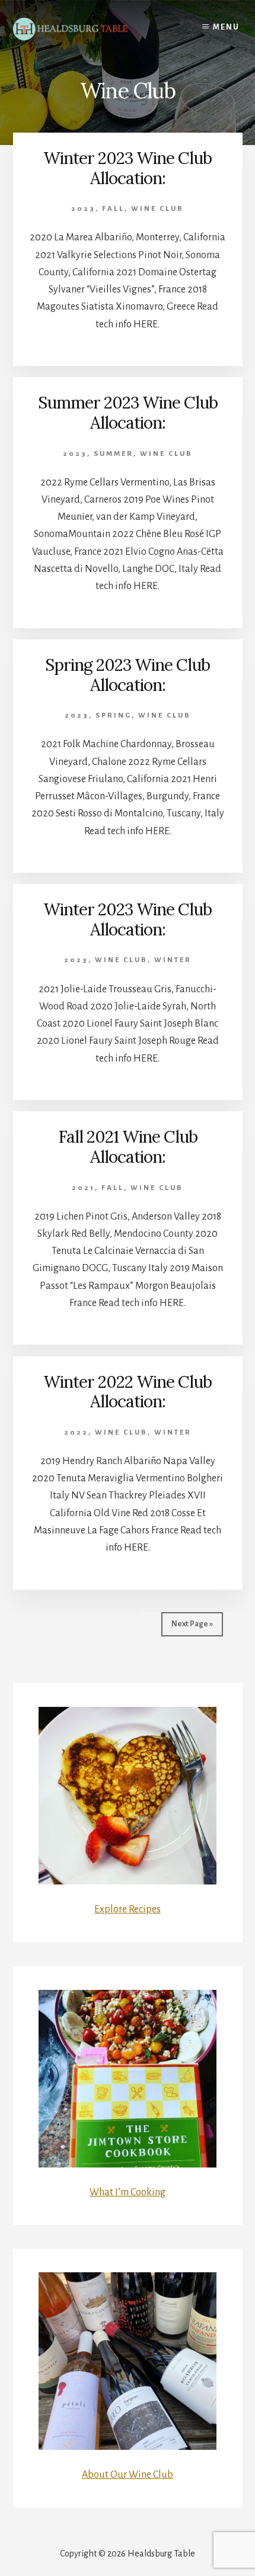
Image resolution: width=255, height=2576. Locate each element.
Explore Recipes (128, 1909)
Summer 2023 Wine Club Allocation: (128, 413)
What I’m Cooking (128, 2192)
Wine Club (157, 209)
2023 (83, 209)
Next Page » (192, 1624)
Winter (173, 960)
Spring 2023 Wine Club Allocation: (128, 675)
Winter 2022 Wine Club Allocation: (128, 1392)
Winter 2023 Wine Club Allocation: (128, 168)
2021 (83, 1188)
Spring (114, 715)
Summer (114, 454)
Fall (113, 209)
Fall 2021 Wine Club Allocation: (128, 1147)
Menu (226, 27)
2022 (76, 1432)
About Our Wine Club (128, 2475)
